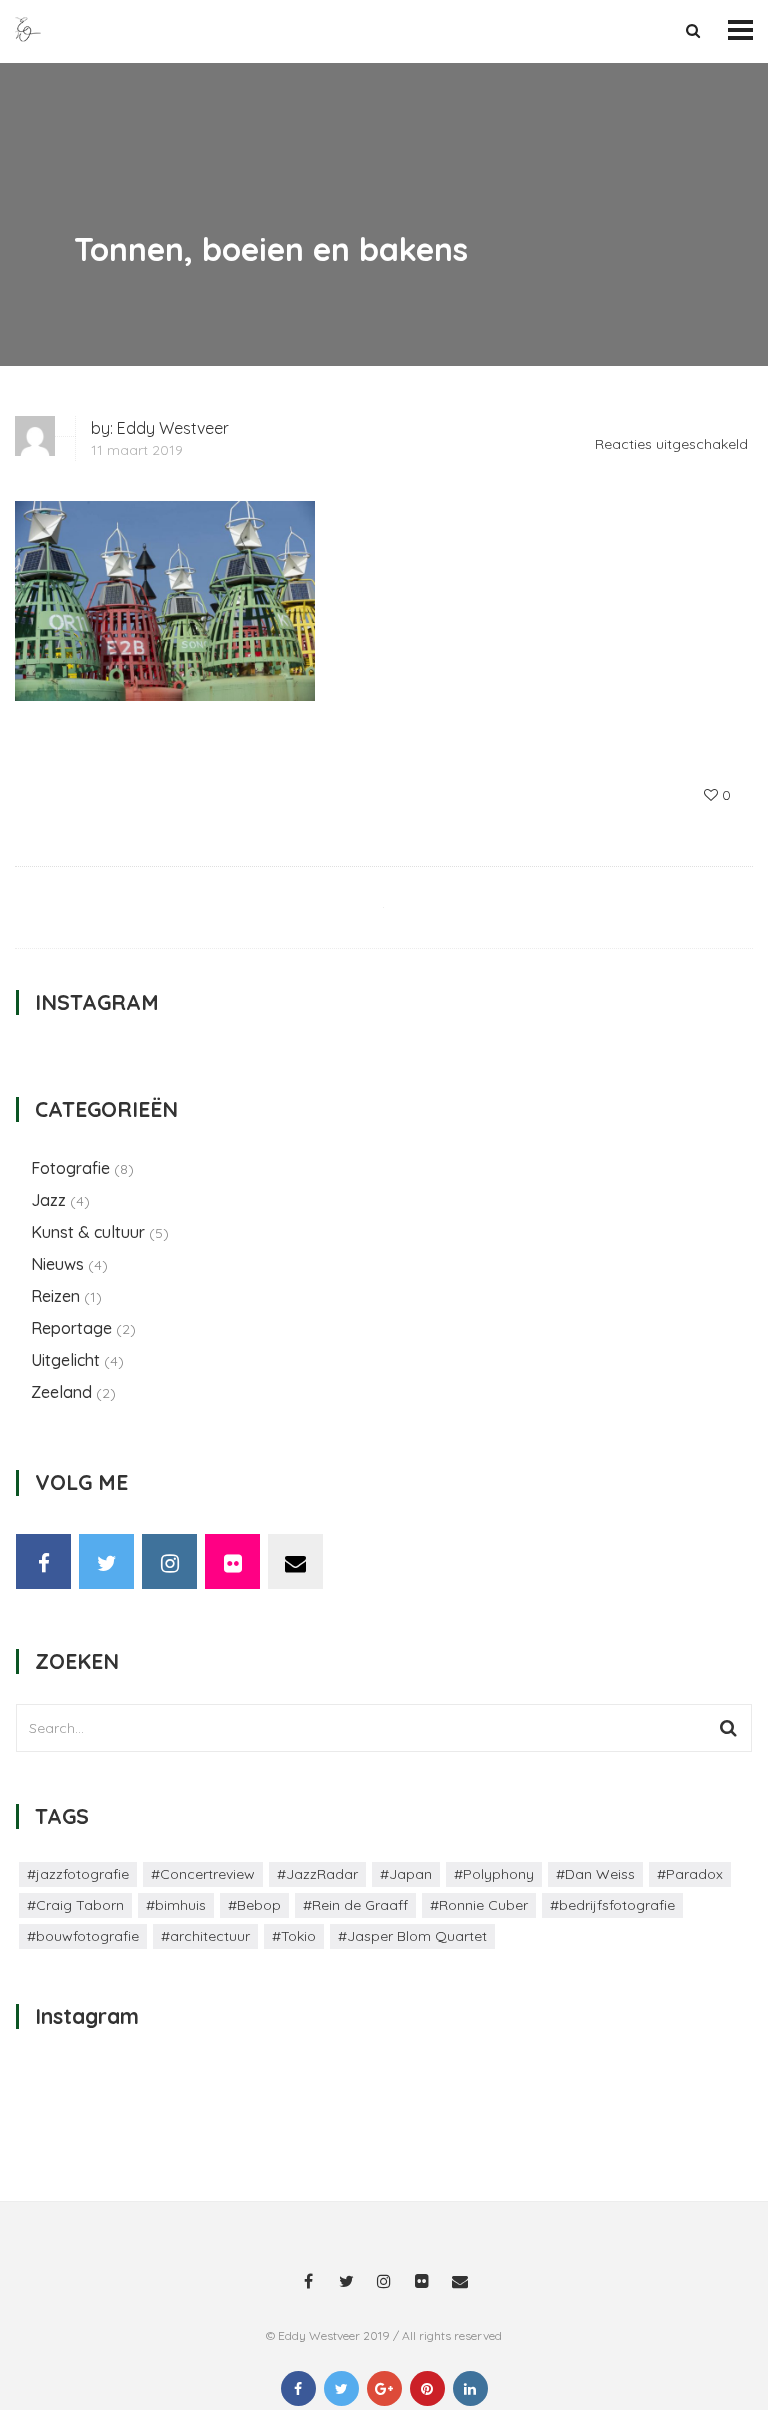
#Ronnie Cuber (479, 1905)
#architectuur (205, 1936)
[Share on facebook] (298, 2388)
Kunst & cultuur (88, 1232)
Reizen (55, 1296)
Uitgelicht (65, 1360)
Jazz (48, 1200)
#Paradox (690, 1874)
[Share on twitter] (341, 2388)
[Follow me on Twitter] (106, 1561)
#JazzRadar (317, 1874)
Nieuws (57, 1264)
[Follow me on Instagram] (169, 1561)
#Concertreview (203, 1874)
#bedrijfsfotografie (612, 1905)
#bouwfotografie (83, 1936)
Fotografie (70, 1168)
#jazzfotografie (78, 1874)
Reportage (71, 1328)
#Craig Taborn (75, 1905)
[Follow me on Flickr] (232, 1561)
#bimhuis (176, 1905)
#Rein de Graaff (355, 1905)
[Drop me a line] (295, 1561)
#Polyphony (494, 1874)
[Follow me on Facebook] (43, 1561)
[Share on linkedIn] (470, 2388)
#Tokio (294, 1936)
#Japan (406, 1874)
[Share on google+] (384, 2388)
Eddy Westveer (173, 428)
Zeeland (61, 1392)
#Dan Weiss (595, 1874)
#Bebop (254, 1905)
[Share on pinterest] (427, 2388)
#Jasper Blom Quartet (412, 1936)
